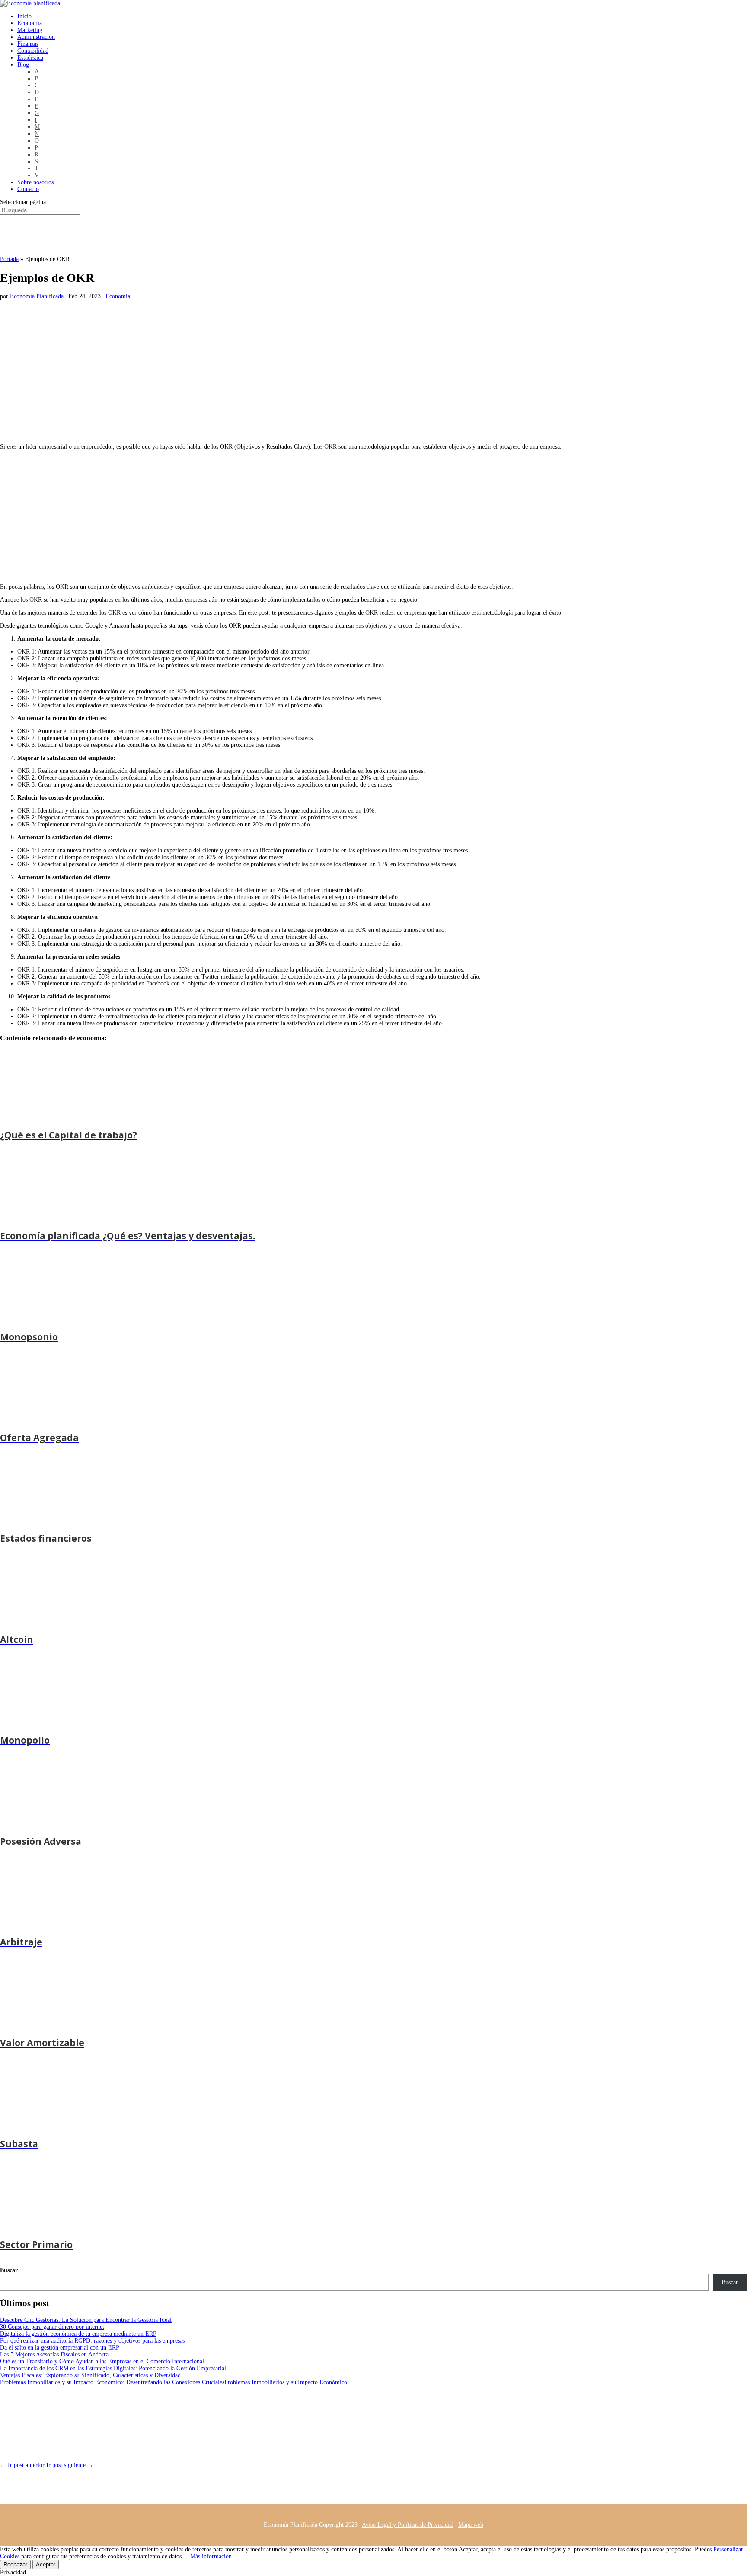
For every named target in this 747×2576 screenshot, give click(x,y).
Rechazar (15, 2565)
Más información (211, 2556)
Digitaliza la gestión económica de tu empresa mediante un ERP (78, 2334)
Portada (9, 259)
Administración (36, 37)
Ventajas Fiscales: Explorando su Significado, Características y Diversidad (90, 2375)
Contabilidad (33, 51)
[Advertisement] (259, 377)
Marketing (30, 30)
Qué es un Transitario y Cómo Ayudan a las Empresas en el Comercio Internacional (102, 2361)
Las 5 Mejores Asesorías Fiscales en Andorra (54, 2354)
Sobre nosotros (35, 182)
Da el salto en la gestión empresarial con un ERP (60, 2348)
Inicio (24, 16)
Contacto (28, 189)
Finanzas (28, 44)
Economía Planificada (37, 296)
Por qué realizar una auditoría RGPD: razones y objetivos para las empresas (92, 2341)
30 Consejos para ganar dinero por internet (52, 2327)
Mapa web (471, 2525)
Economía (30, 23)
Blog (23, 65)
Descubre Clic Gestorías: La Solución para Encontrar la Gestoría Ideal (86, 2320)
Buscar (9, 2270)
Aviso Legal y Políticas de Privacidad (408, 2525)
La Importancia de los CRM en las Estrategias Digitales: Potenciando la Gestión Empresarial (113, 2368)
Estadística (30, 58)
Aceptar (46, 2565)
